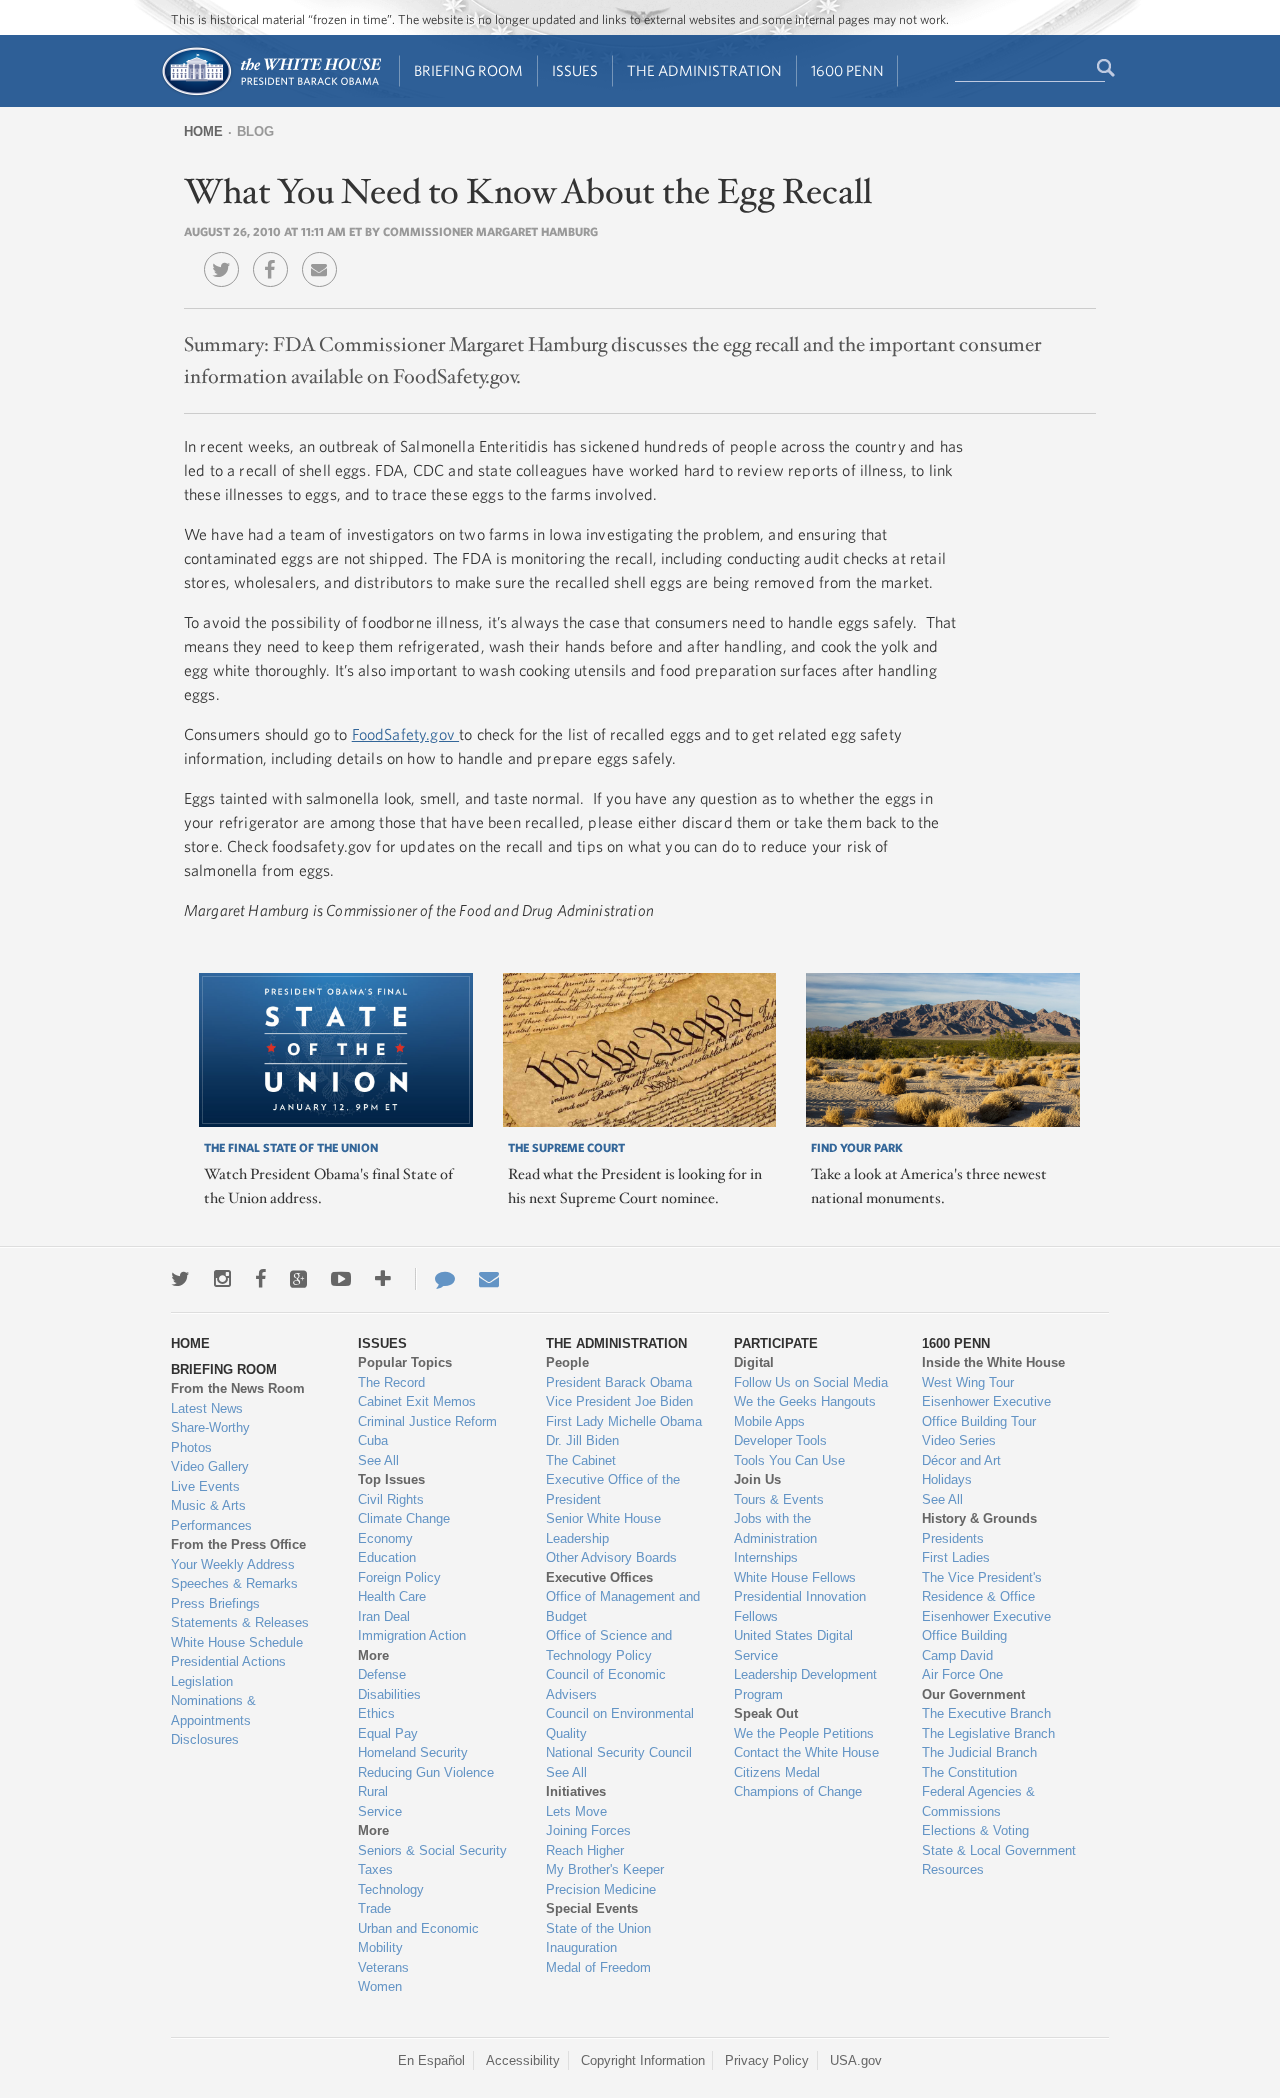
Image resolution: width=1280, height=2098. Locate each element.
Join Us (757, 1479)
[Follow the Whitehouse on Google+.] (298, 1279)
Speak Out (766, 1713)
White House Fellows (795, 1577)
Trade (374, 1908)
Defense (382, 1674)
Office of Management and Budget (623, 1606)
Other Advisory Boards (611, 1557)
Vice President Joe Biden (619, 1401)
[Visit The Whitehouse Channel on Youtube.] (341, 1279)
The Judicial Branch (979, 1752)
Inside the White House (993, 1362)
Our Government (973, 1694)
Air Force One (962, 1674)
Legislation (202, 1681)
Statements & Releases (240, 1622)
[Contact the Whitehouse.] (435, 1279)
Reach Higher (585, 1850)
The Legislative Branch (988, 1733)
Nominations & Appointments (213, 1710)
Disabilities (389, 1694)
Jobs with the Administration (775, 1528)
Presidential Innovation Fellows (800, 1606)
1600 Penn (847, 70)
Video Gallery (210, 1466)
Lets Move (576, 1811)
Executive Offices (599, 1577)
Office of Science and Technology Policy (609, 1645)
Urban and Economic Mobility (418, 1938)
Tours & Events (779, 1499)
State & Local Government (999, 1850)
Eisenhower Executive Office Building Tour (986, 1411)
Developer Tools (780, 1440)
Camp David (957, 1655)
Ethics (376, 1713)
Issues (575, 70)
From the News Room (238, 1388)
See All (378, 1460)
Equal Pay (388, 1733)
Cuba (373, 1440)
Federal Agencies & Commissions (978, 1801)
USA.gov (856, 2060)
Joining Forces (588, 1830)
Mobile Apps (769, 1421)
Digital (754, 1362)
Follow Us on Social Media (811, 1382)
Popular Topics (405, 1362)
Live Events (205, 1486)
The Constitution (969, 1772)
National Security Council (619, 1752)
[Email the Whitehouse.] (489, 1279)
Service (380, 1811)
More (373, 1655)
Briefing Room (468, 70)
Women (380, 1986)
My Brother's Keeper (605, 1869)
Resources (953, 1869)
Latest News (207, 1408)
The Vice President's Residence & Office (982, 1587)
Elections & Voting (975, 1830)
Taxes (375, 1869)
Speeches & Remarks (234, 1583)
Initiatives (576, 1791)
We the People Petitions (804, 1733)
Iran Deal (384, 1616)
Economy (385, 1538)
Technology (391, 1889)
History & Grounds (979, 1518)
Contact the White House (806, 1752)
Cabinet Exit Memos (417, 1401)
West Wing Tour (968, 1382)
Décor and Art (961, 1460)
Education (387, 1557)
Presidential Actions (228, 1661)
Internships (766, 1557)
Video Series (959, 1440)
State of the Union (598, 1928)
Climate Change (404, 1518)
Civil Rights (391, 1499)
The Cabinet (581, 1460)
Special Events (592, 1908)
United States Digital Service (793, 1645)
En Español (431, 2060)
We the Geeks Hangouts (805, 1401)
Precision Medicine (601, 1889)
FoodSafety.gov (405, 734)
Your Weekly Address (233, 1564)
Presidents (953, 1538)
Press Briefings (215, 1603)
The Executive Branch (986, 1713)
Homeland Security (413, 1752)
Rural (373, 1791)
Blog (255, 131)
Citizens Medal (777, 1772)
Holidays (947, 1479)
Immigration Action (412, 1635)
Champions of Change (798, 1791)
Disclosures (205, 1739)
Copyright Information (643, 2060)
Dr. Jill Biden (582, 1440)
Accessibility (523, 2060)
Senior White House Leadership (603, 1528)
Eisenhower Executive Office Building (986, 1626)
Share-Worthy (210, 1427)
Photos (191, 1447)
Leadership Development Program (805, 1684)
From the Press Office (238, 1544)
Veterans (383, 1967)
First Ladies (956, 1557)
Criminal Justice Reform (427, 1421)
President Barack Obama (619, 1382)
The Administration (704, 70)
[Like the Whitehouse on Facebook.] (260, 1279)
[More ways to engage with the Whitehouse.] (383, 1279)
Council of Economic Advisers (606, 1684)
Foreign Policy (399, 1577)
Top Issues (391, 1479)
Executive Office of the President (613, 1489)
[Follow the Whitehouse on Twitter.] (180, 1279)
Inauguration (581, 1947)
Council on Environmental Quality (620, 1723)
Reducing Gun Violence (426, 1772)
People (567, 1362)
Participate (776, 1343)
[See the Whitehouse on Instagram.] (222, 1279)
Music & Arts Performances (211, 1515)
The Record (391, 1382)
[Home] (270, 93)
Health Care (392, 1596)
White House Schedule (237, 1642)
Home (203, 131)
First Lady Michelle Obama (624, 1421)
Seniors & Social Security (432, 1850)
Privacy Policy (767, 2060)
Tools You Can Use (789, 1460)
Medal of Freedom (598, 1967)
